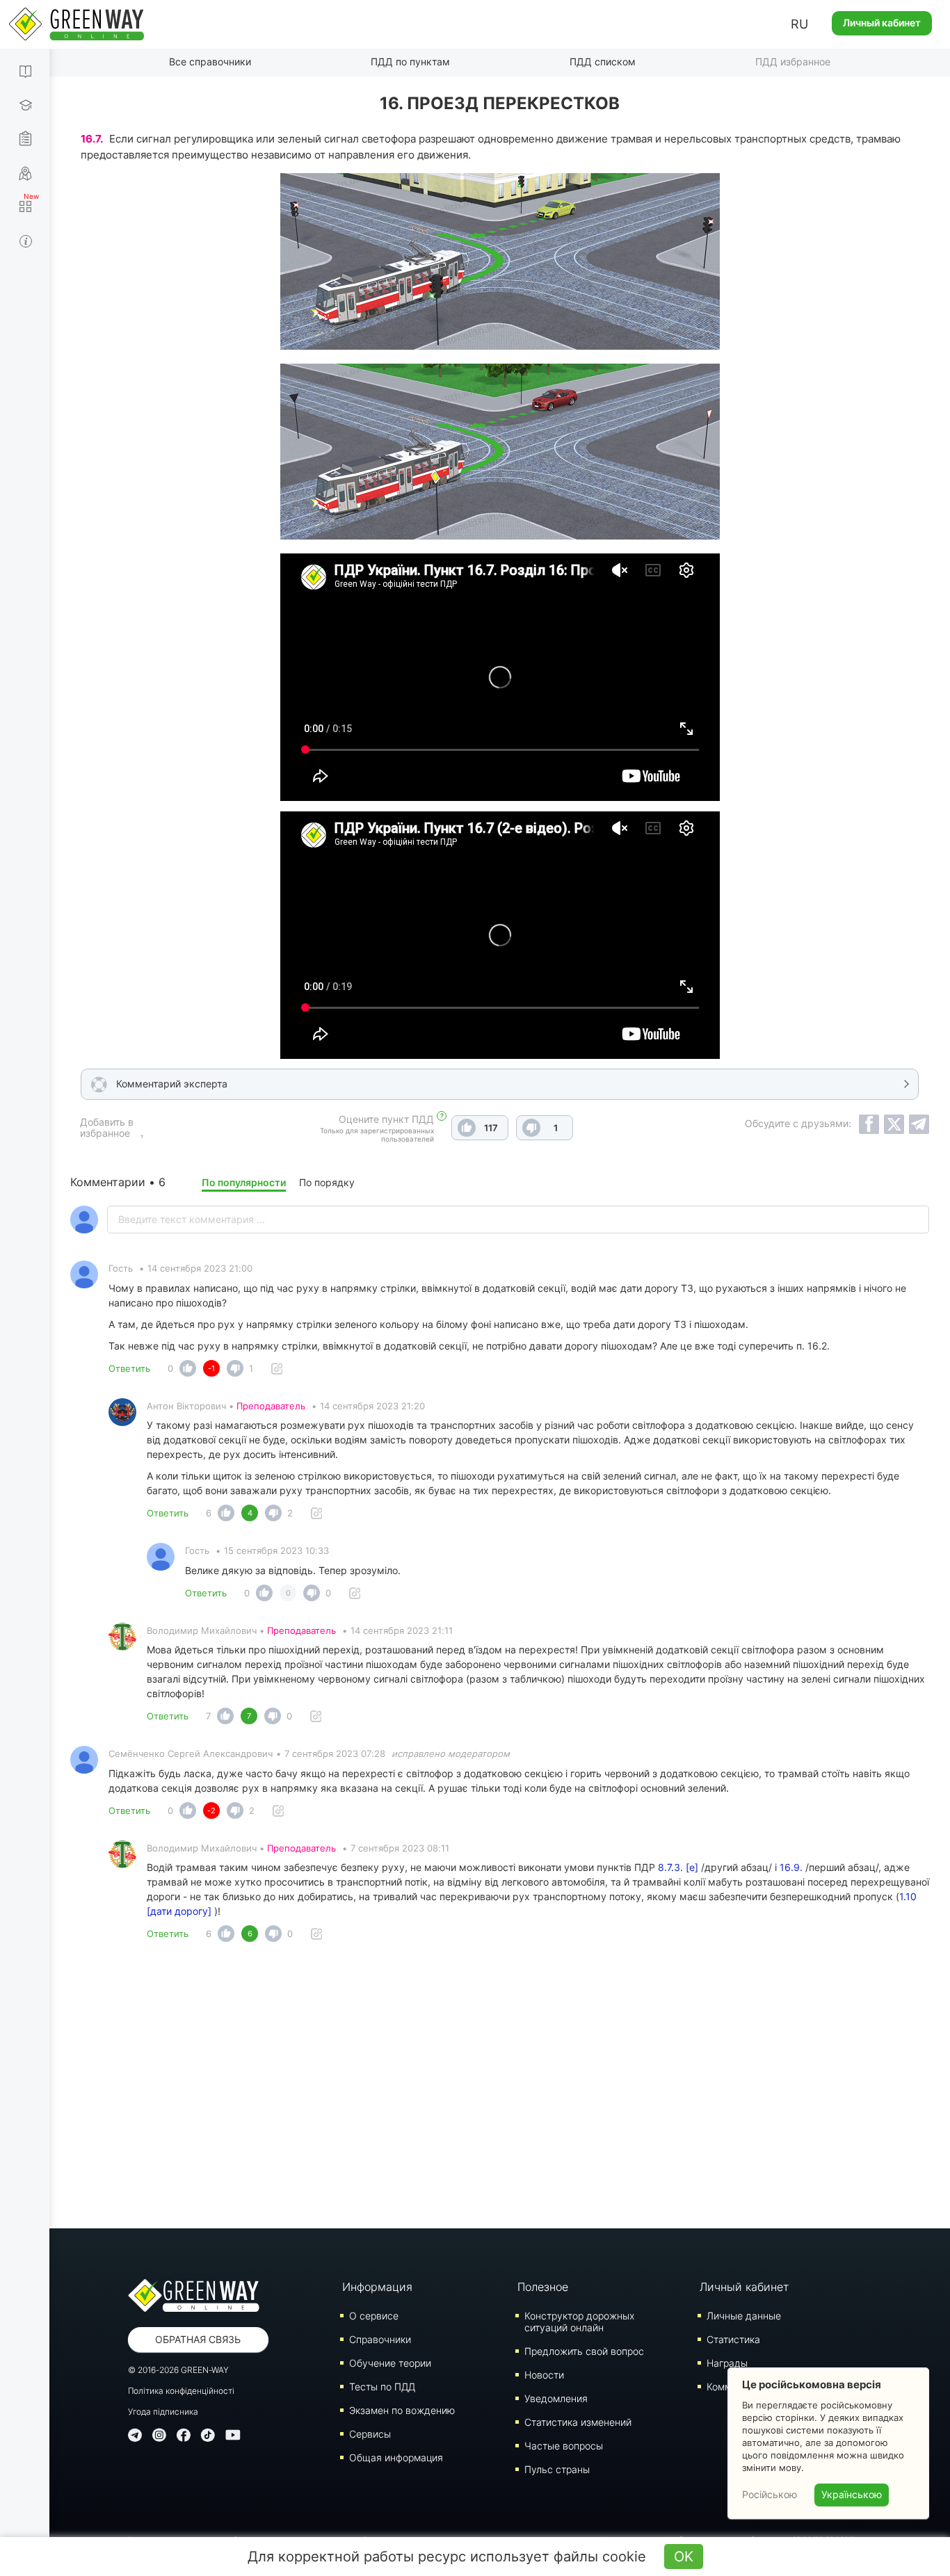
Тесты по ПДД (382, 2387)
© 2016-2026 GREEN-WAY (178, 2370)
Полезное (543, 2287)
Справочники (380, 2339)
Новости (544, 2375)
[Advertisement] (500, 2089)
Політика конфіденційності (181, 2391)
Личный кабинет (882, 23)
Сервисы (370, 2434)
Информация (377, 2287)
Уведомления (556, 2398)
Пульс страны (557, 2469)
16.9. (791, 1867)
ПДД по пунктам (410, 62)
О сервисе (374, 2316)
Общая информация (396, 2457)
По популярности (244, 1182)
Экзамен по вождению (402, 2410)
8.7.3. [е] (678, 1867)
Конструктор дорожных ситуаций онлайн (579, 2322)
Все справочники (210, 62)
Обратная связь (198, 2339)
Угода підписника (163, 2412)
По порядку (327, 1182)
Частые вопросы (564, 2446)
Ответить (129, 1368)
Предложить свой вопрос (584, 2351)
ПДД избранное (793, 62)
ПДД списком (603, 62)
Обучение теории (390, 2363)
